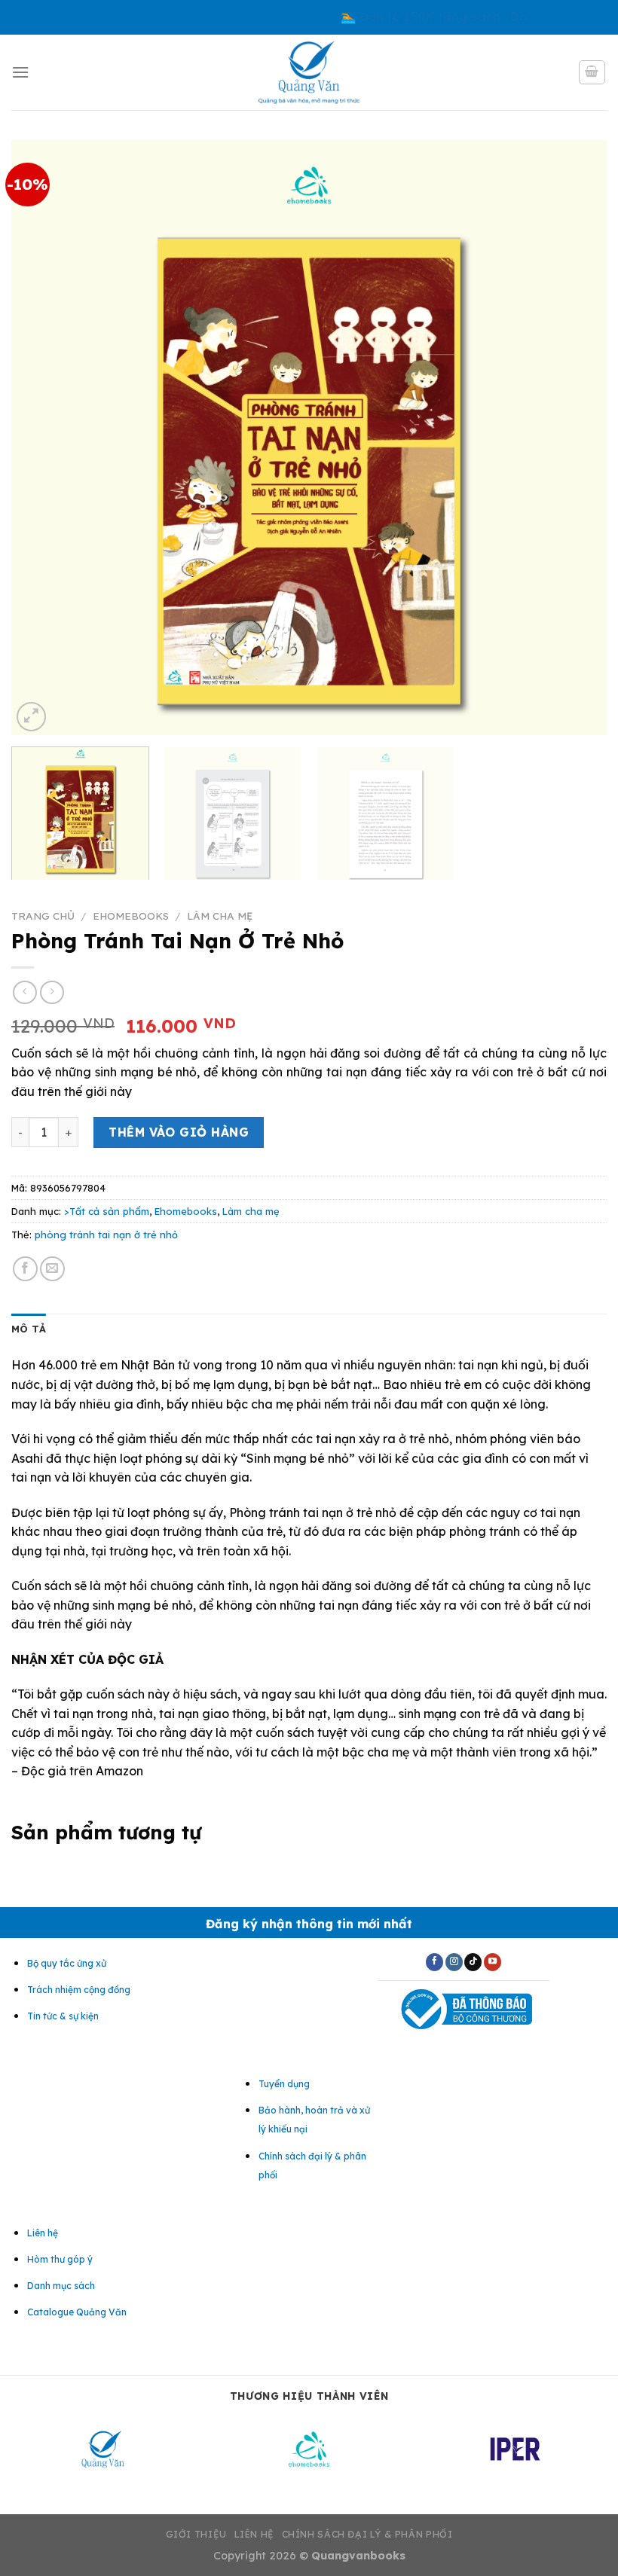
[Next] (576, 438)
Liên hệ (254, 2534)
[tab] (29, 1329)
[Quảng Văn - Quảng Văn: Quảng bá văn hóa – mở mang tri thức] (309, 72)
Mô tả (29, 1329)
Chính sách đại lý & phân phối (367, 2534)
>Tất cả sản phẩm (107, 1211)
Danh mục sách (61, 2286)
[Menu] (20, 72)
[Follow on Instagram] (454, 1962)
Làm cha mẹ (220, 916)
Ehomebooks (131, 916)
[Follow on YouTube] (493, 1962)
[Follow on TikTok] (473, 1962)
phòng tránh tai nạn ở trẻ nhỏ (106, 1235)
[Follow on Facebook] (434, 1962)
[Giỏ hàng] (592, 72)
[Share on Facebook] (25, 1269)
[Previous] (42, 438)
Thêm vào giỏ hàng (179, 1132)
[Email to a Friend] (52, 1269)
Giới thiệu (196, 2534)
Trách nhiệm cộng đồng (79, 1990)
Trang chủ (43, 916)
